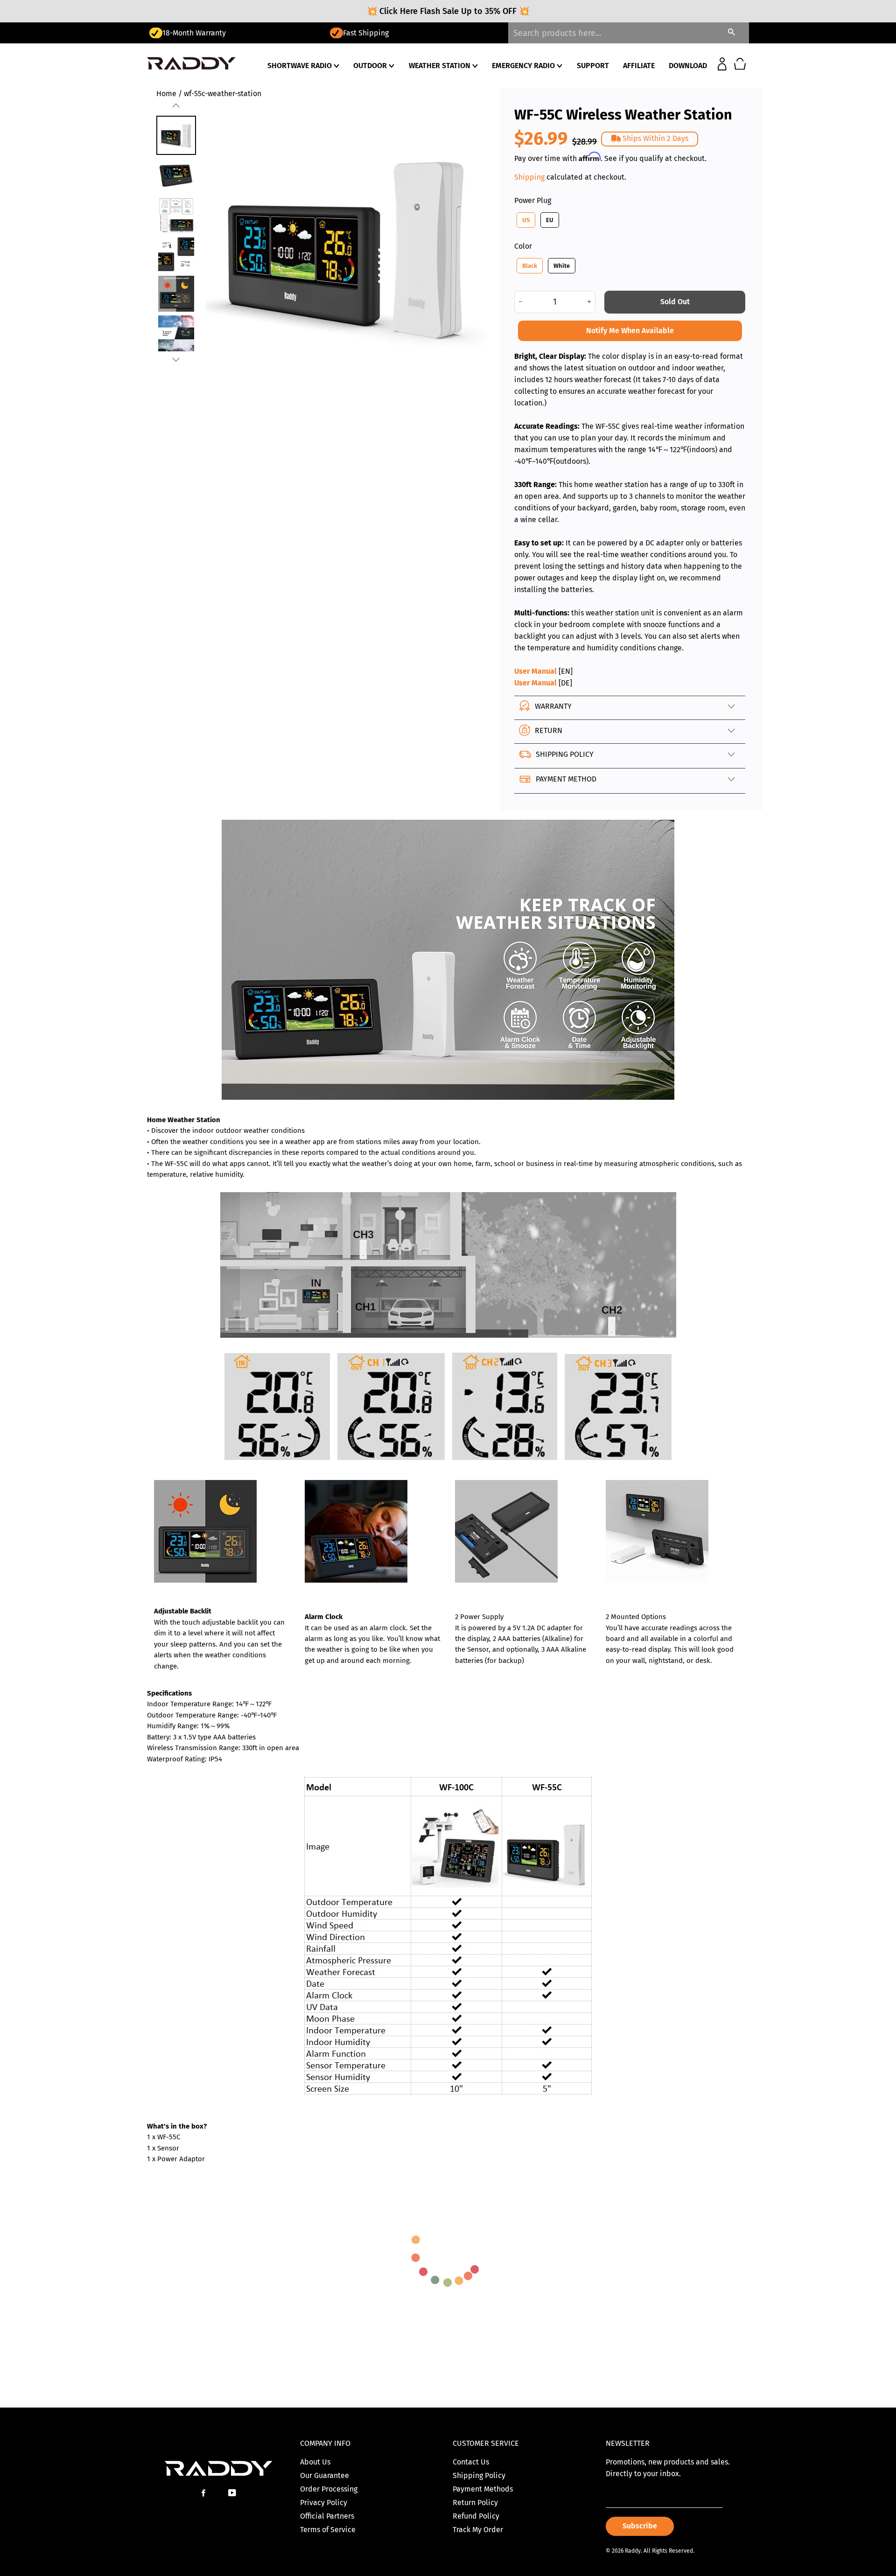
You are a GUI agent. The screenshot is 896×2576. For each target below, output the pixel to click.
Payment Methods (483, 2489)
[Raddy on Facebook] (204, 2493)
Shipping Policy (479, 2475)
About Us (315, 2462)
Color (523, 246)
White (562, 266)
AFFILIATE (639, 66)
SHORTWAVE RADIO (301, 66)
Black (530, 266)
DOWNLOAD (688, 66)
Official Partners (327, 2516)
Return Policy (475, 2503)
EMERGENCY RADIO (524, 66)
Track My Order (478, 2530)
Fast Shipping (185, 33)
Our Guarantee (325, 2475)
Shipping (529, 177)
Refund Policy (476, 2516)
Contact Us (471, 2462)
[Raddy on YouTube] (233, 2493)
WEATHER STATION (441, 66)
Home (166, 94)
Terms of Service (328, 2530)
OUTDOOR (371, 66)
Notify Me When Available (630, 331)
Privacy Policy (324, 2503)
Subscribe (640, 2526)
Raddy (633, 2551)
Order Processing (329, 2489)
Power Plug (533, 200)
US (526, 220)
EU (550, 220)
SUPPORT (593, 66)
